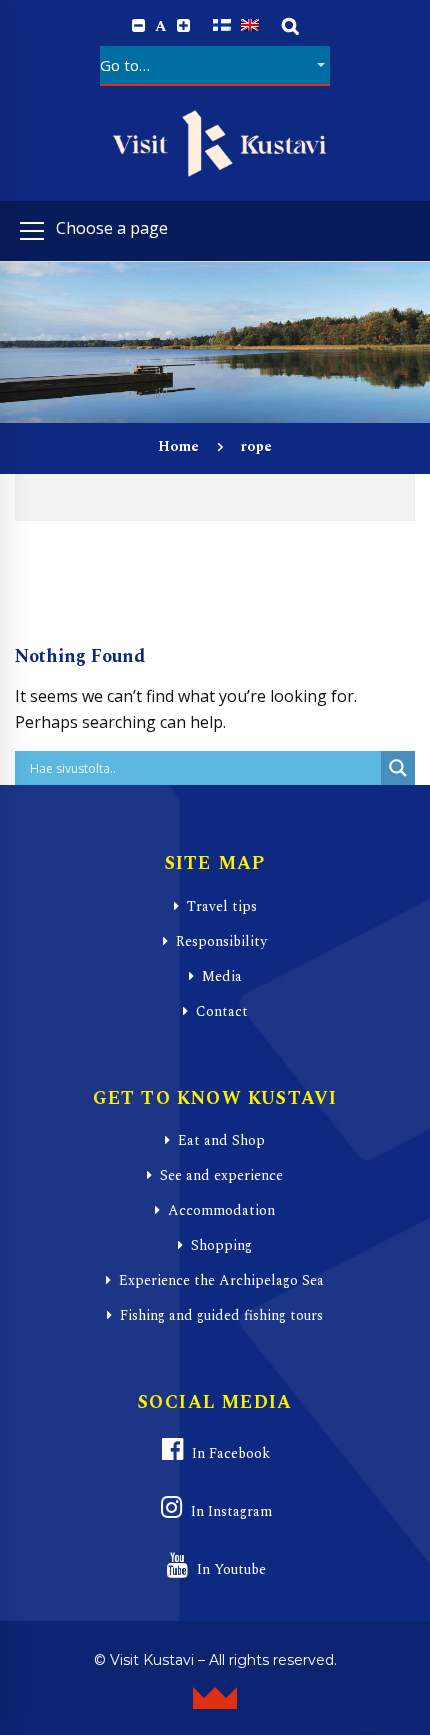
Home (178, 446)
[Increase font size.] (183, 26)
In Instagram (231, 1511)
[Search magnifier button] (398, 768)
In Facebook (231, 1453)
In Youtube (231, 1569)
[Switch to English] (250, 25)
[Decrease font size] (138, 26)
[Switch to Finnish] (222, 25)
